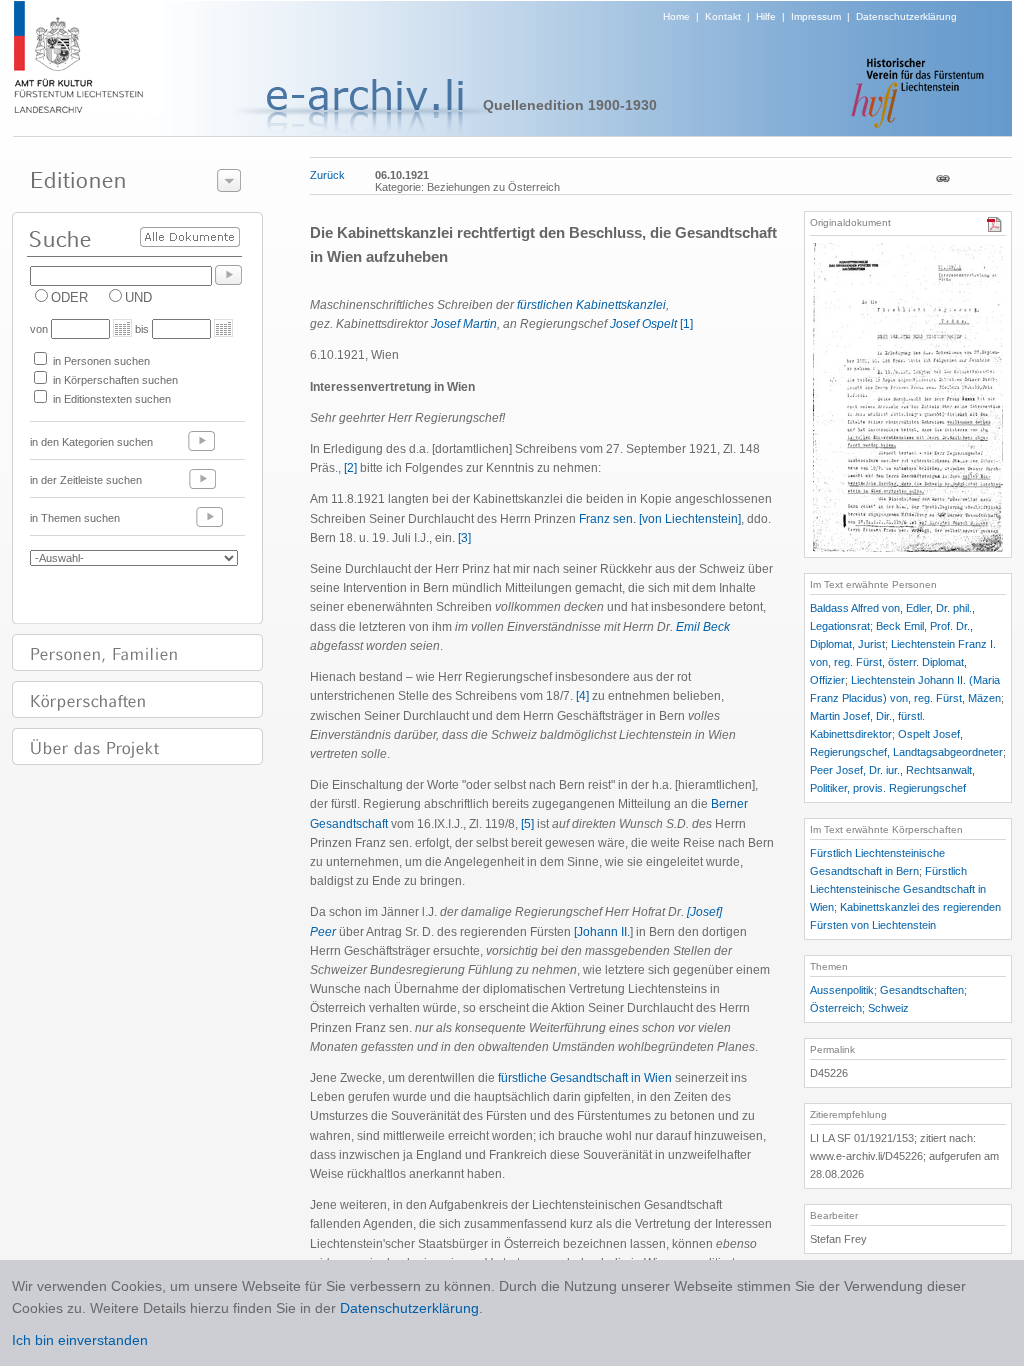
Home (676, 16)
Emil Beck (703, 627)
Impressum (816, 16)
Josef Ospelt (643, 324)
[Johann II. (602, 932)
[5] (527, 824)
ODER (69, 297)
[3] (464, 538)
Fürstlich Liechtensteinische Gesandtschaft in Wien (898, 889)
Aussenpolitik (842, 990)
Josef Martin (464, 324)
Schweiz (888, 1008)
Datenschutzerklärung (906, 16)
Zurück (327, 175)
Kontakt (723, 16)
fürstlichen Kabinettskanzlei (591, 305)
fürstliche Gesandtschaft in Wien (585, 1078)
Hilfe (766, 16)
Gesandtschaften (922, 990)
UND (138, 297)
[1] (686, 324)
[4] (582, 696)
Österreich (836, 1008)
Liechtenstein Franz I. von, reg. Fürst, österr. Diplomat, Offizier (903, 662)
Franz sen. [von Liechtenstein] (660, 519)
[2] (350, 468)
